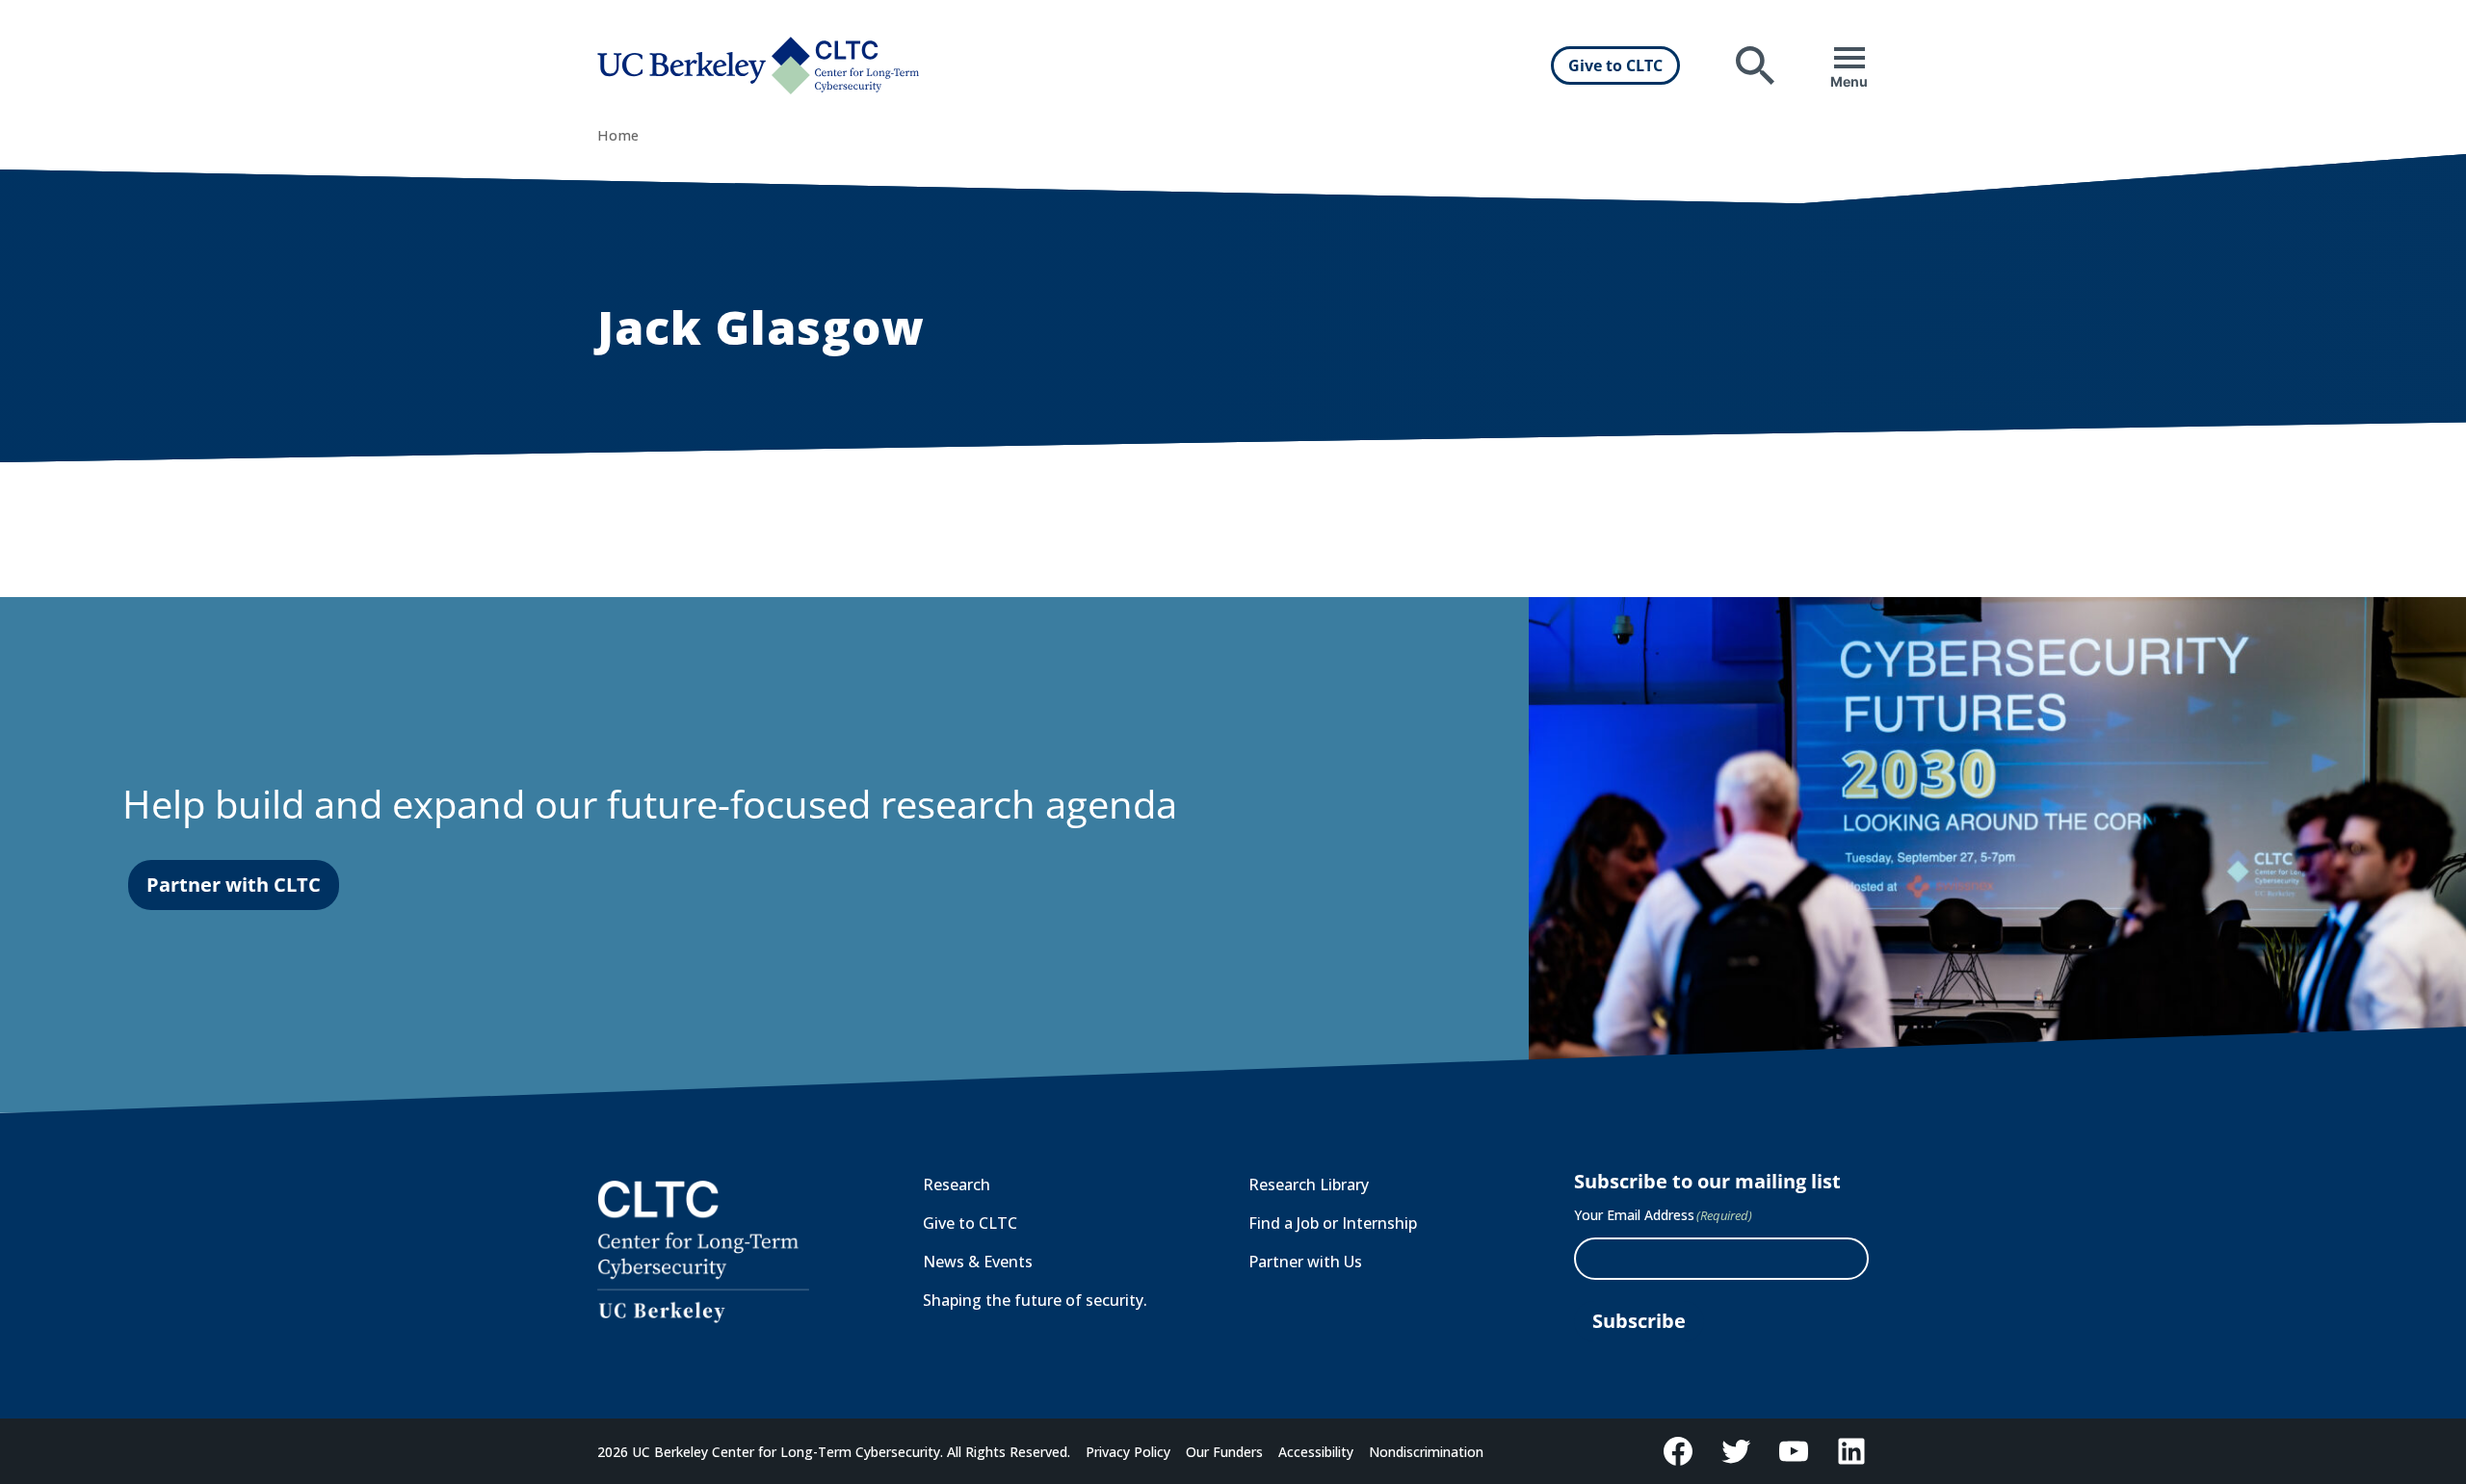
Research (957, 1185)
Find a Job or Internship (1333, 1223)
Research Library (1309, 1185)
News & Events (978, 1262)
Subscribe (1639, 1321)
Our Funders (1224, 1452)
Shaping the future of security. (1035, 1300)
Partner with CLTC (234, 885)
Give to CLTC (1615, 65)
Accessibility (1316, 1452)
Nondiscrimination (1426, 1452)
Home (618, 135)
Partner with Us (1305, 1262)
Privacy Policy (1128, 1452)
